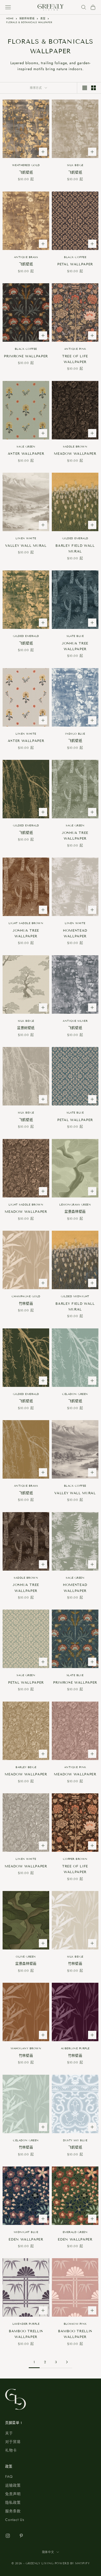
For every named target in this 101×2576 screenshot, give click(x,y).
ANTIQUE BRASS (26, 257)
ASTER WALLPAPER (26, 454)
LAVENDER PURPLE (26, 2324)
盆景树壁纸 (26, 1028)
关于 (9, 2433)
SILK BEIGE (75, 165)
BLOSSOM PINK (75, 2324)
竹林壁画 (26, 1304)
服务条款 (13, 2511)
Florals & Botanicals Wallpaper (29, 22)
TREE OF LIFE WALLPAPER (75, 359)
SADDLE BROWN (75, 447)
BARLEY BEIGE (26, 1767)
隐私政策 (13, 2502)
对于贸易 (13, 2442)
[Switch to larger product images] (85, 88)
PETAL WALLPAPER (75, 264)
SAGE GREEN (26, 447)
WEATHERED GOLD (26, 165)
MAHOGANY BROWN (26, 2048)
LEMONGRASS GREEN (75, 1205)
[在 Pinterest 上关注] (21, 2536)
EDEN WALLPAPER (26, 2239)
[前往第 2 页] (67, 2362)
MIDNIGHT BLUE (26, 2232)
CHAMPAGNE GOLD (26, 1296)
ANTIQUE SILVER (75, 1021)
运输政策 (13, 2485)
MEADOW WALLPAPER (75, 454)
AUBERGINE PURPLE (75, 2048)
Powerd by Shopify (72, 2563)
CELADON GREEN (75, 1394)
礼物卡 (11, 2450)
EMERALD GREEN (75, 2232)
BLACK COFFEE (75, 257)
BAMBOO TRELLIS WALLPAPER (26, 2334)
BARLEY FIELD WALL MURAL (75, 549)
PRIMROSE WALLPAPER (26, 356)
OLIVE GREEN (26, 1957)
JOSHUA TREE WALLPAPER (75, 646)
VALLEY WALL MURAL (26, 546)
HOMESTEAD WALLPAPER (75, 933)
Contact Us (15, 2520)
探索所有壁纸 (27, 18)
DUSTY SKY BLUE (75, 2140)
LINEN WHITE (26, 538)
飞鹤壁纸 (26, 173)
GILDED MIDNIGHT (75, 1296)
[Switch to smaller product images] (93, 88)
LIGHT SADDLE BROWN (26, 923)
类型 (43, 18)
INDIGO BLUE (75, 734)
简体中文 (48, 2552)
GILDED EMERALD (75, 538)
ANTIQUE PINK (75, 349)
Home (10, 18)
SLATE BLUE (75, 636)
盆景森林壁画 (75, 1212)
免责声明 (13, 2494)
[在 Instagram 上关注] (8, 2536)
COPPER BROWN (75, 1859)
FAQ (9, 2476)
